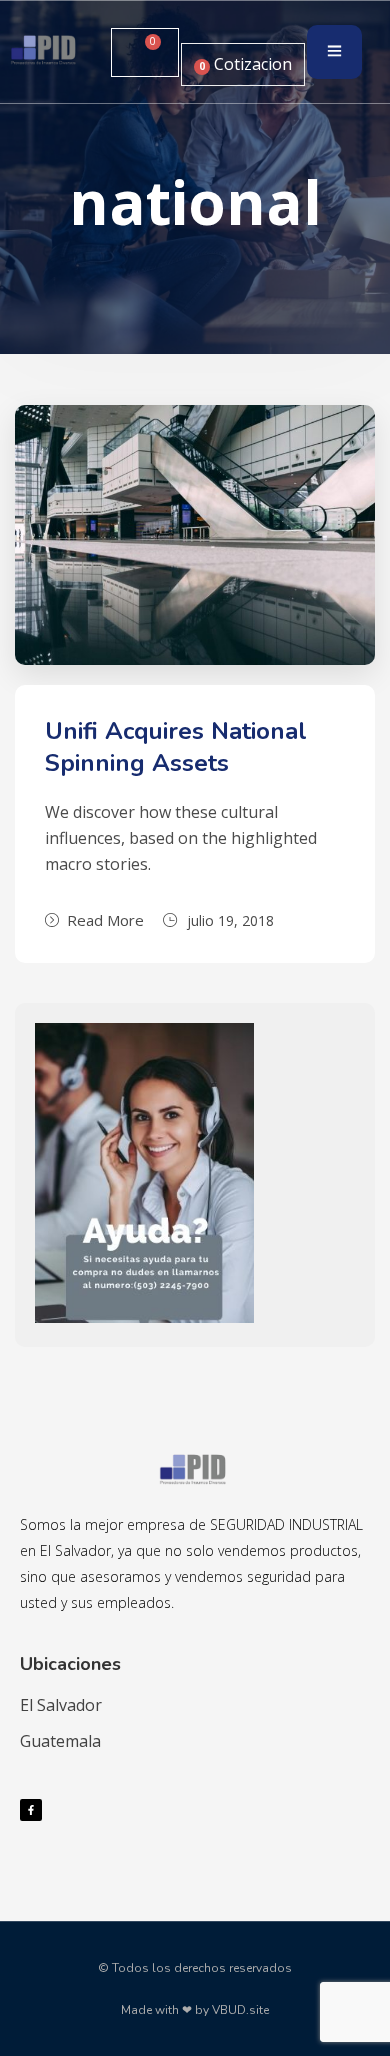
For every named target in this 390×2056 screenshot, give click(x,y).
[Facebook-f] (31, 1810)
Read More (105, 920)
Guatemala (60, 1741)
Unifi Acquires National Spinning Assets (176, 747)
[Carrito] (145, 52)
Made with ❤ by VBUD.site (195, 2010)
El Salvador (61, 1705)
